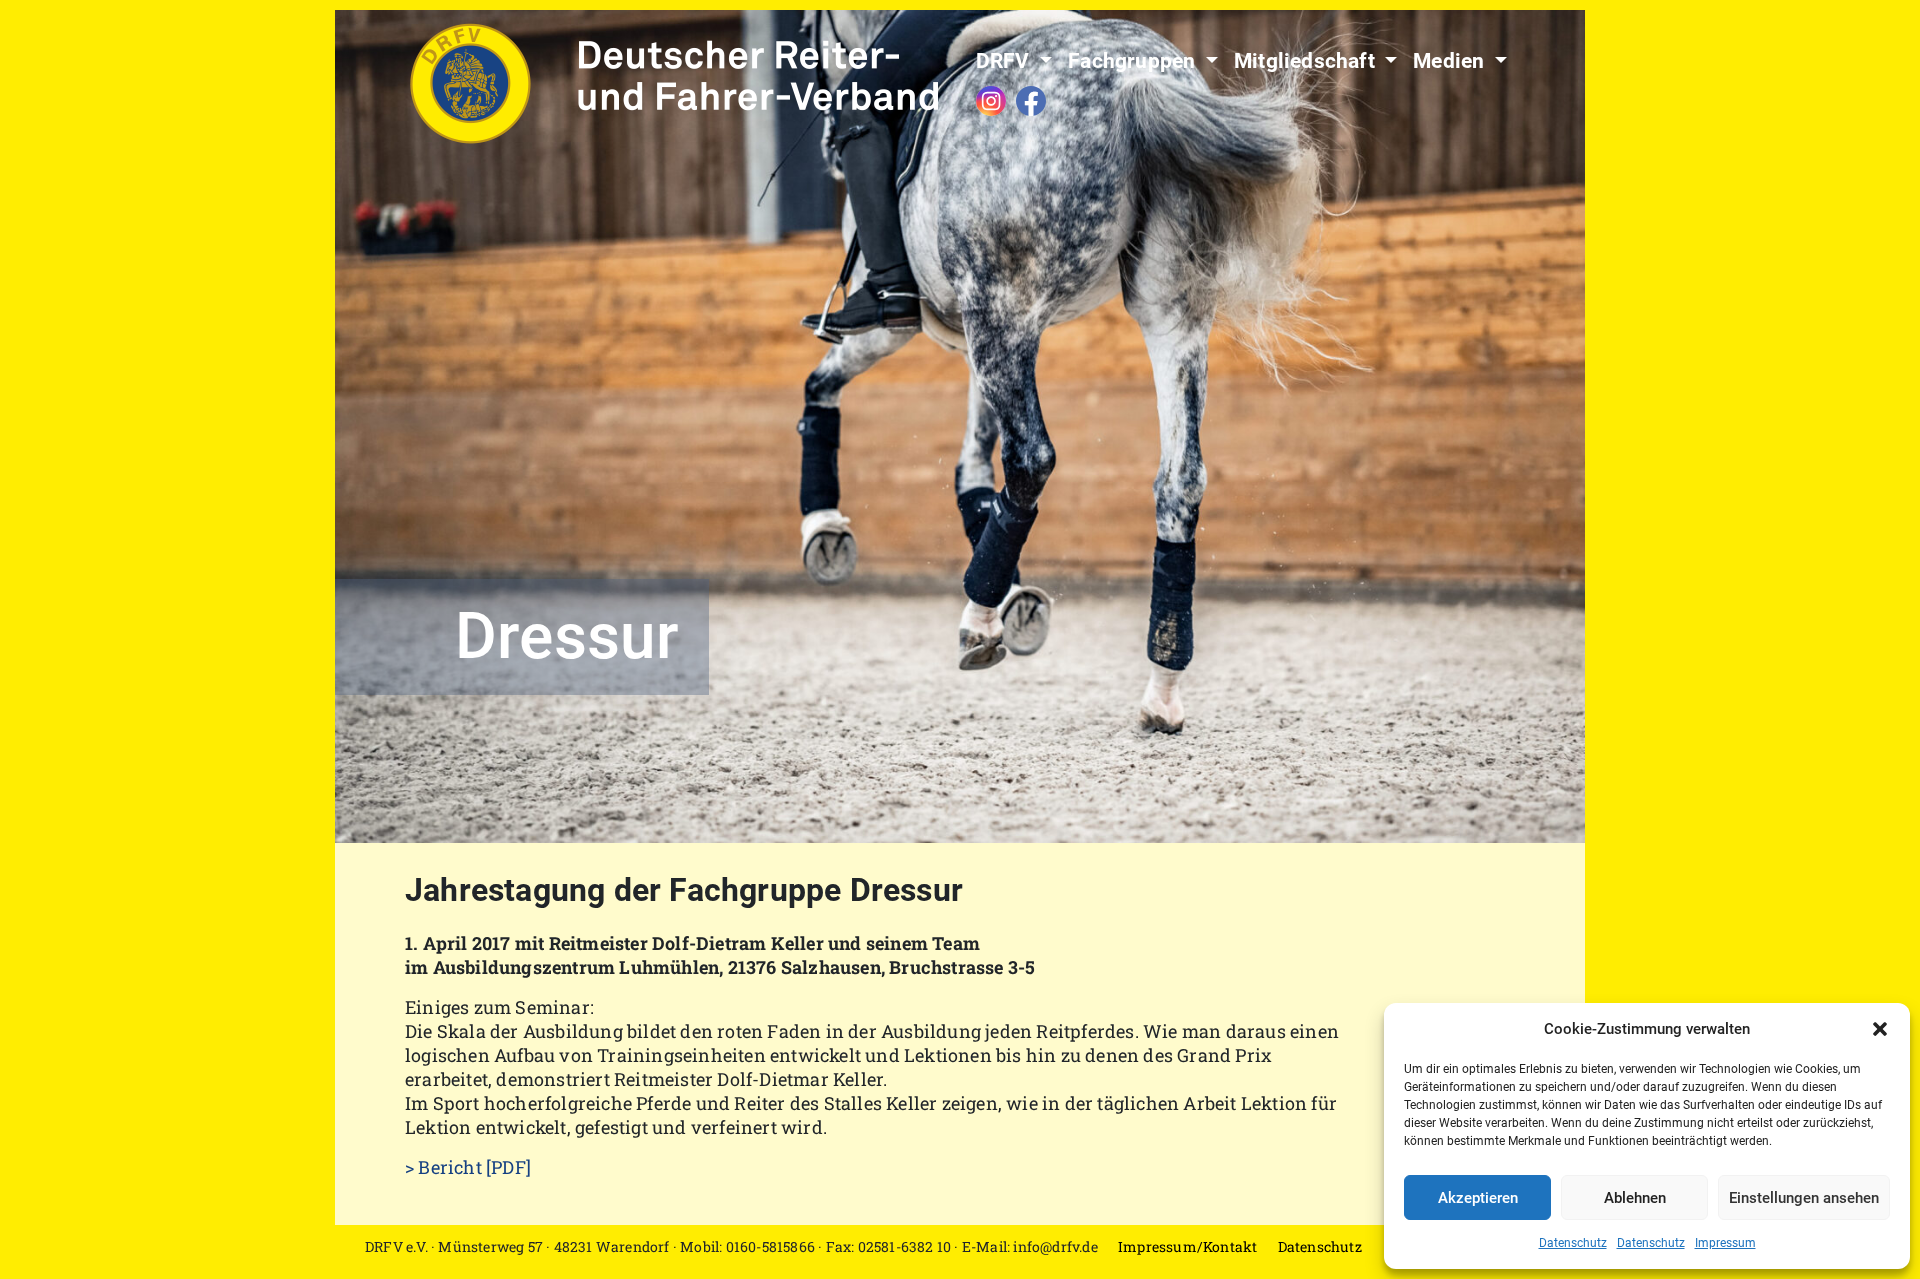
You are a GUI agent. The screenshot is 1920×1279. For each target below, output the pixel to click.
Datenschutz (1573, 1243)
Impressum (1725, 1243)
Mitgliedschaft (1307, 61)
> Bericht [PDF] (468, 1167)
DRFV (1005, 61)
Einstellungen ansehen (1804, 1198)
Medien (1451, 61)
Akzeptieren (1478, 1198)
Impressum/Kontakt (1187, 1246)
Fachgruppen (1134, 61)
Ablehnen (1635, 1198)
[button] (1880, 1029)
